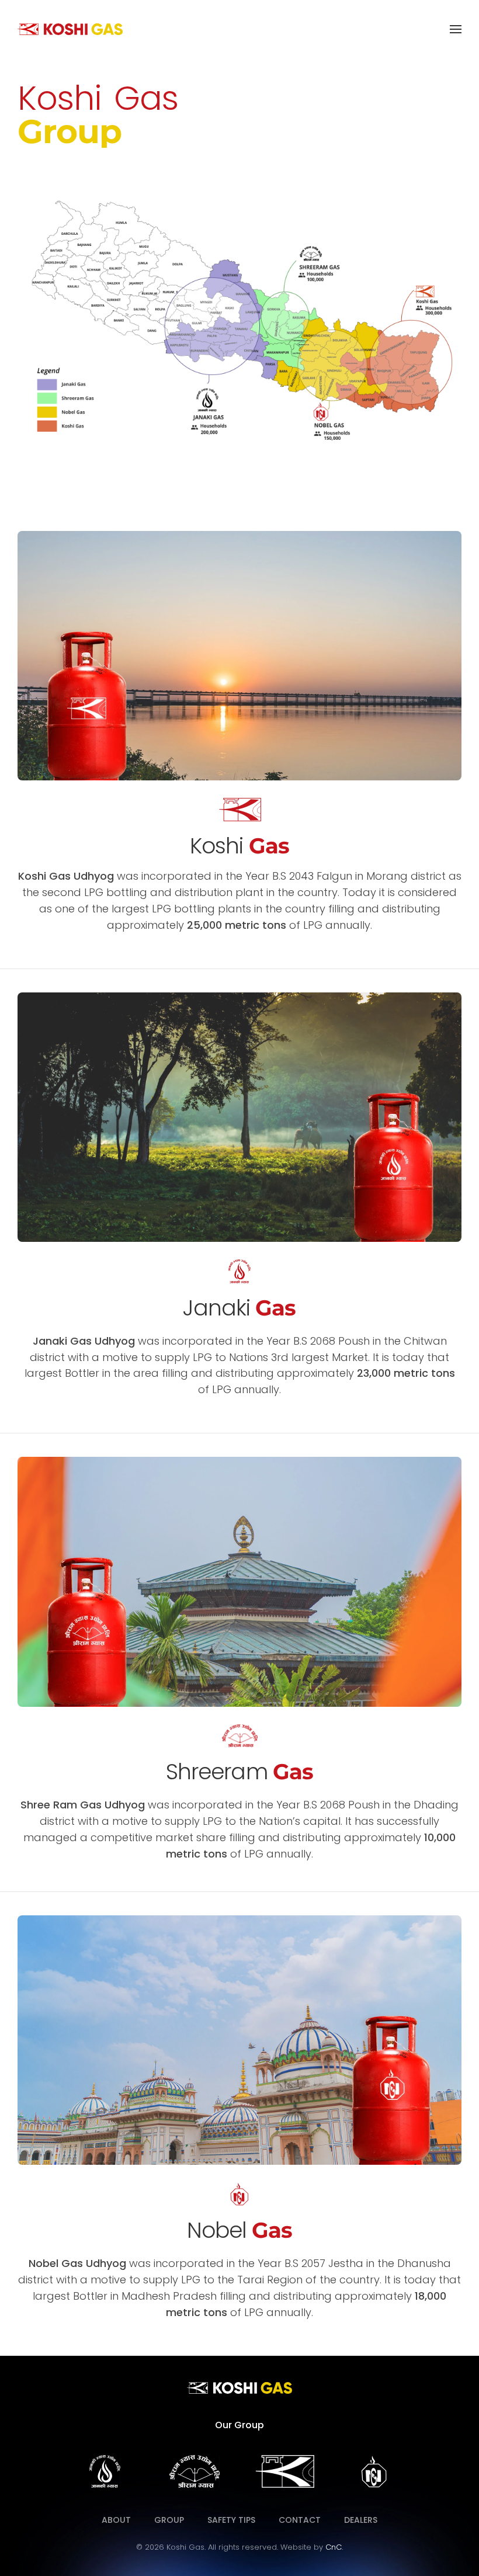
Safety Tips (231, 2520)
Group (169, 2520)
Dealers (361, 2520)
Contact (300, 2520)
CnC (334, 2547)
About (116, 2520)
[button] (456, 29)
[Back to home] (70, 29)
